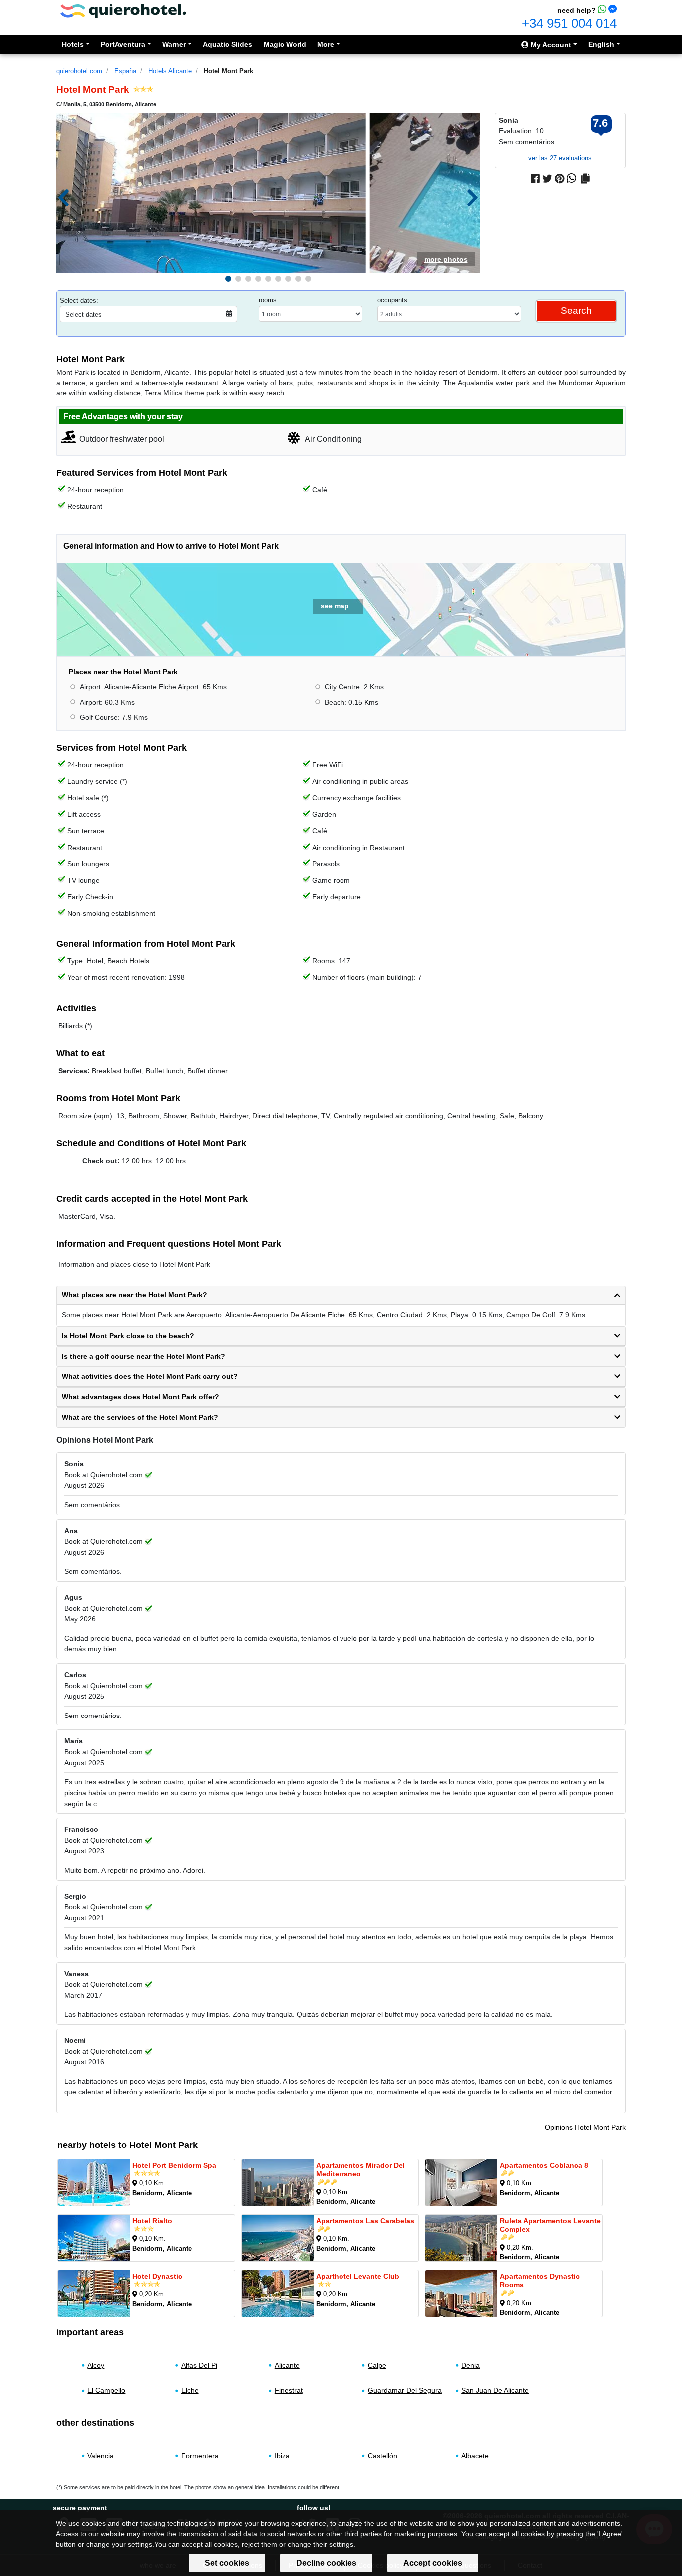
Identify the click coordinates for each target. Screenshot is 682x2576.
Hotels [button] (73, 44)
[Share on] (585, 179)
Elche (190, 2390)
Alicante (287, 2365)
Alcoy (96, 2365)
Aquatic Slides (227, 44)
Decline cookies (326, 2563)
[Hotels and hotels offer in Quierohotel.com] (123, 11)
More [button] (326, 44)
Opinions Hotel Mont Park (585, 2127)
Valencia (101, 2456)
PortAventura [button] (123, 44)
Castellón (383, 2456)
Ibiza (282, 2456)
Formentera (200, 2456)
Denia (471, 2365)
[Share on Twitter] (547, 179)
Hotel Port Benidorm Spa (174, 2165)
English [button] (601, 44)
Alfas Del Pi (199, 2365)
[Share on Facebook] (535, 179)
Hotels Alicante (170, 71)
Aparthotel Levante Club (358, 2276)
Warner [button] (174, 44)
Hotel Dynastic (157, 2276)
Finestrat (289, 2390)
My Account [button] (550, 45)
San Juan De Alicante (495, 2390)
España (125, 71)
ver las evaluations (560, 158)
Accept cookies (433, 2563)
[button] (228, 279)
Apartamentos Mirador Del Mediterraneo (360, 2170)
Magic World (285, 44)
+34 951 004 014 (569, 23)
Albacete (475, 2456)
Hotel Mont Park (228, 71)
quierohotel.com (79, 71)
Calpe (377, 2365)
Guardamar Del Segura (405, 2390)
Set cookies (227, 2563)
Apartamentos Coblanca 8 (544, 2165)
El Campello (106, 2390)
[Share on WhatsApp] (571, 179)
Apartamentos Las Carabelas (365, 2221)
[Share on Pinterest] (559, 179)
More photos (446, 259)
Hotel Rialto (152, 2221)
